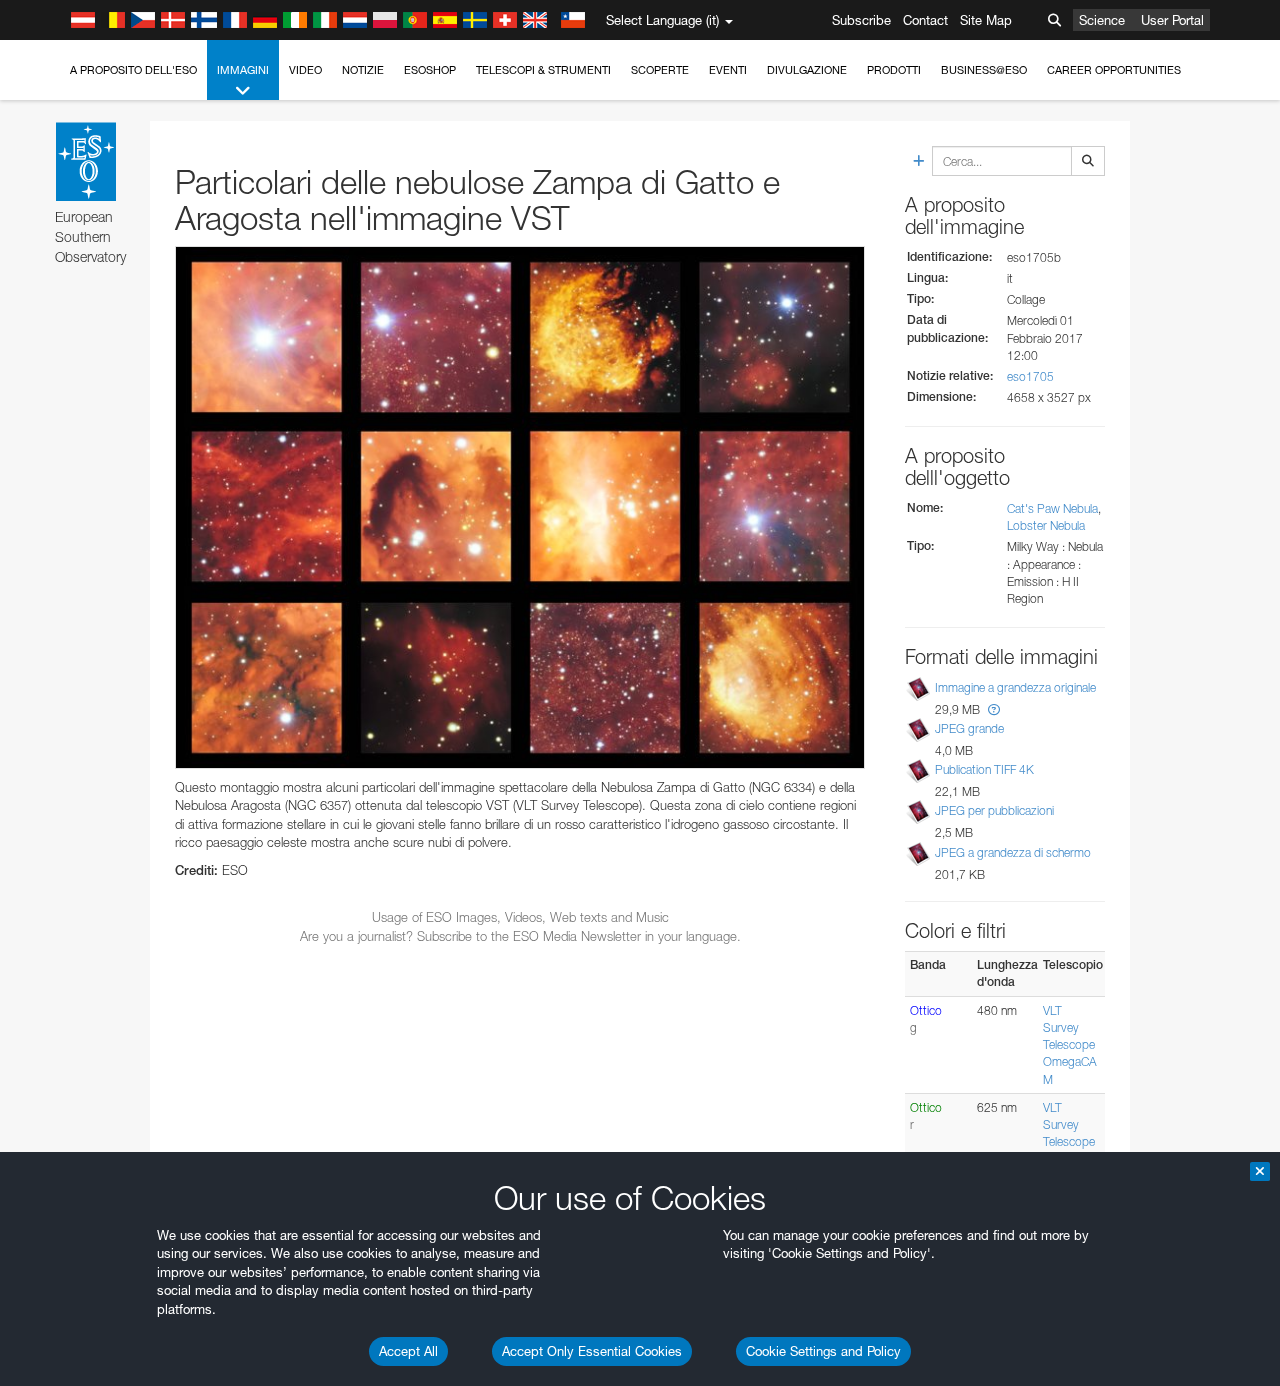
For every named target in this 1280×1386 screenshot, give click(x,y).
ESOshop (430, 70)
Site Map (986, 20)
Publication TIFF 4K (984, 769)
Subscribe (861, 20)
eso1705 (1030, 376)
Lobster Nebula (1046, 525)
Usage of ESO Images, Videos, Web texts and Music (520, 917)
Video (305, 70)
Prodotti (894, 70)
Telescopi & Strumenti (543, 70)
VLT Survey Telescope (1069, 1027)
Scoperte (660, 70)
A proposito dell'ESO (133, 70)
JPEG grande (969, 728)
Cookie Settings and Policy (823, 1351)
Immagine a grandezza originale (1015, 687)
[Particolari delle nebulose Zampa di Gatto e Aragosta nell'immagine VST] (520, 507)
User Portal (1172, 20)
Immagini (243, 70)
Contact (925, 20)
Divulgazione (807, 70)
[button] (994, 709)
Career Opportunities (1114, 70)
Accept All (408, 1351)
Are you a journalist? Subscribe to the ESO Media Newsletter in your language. (520, 936)
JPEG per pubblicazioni (994, 810)
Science (1102, 20)
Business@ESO (984, 70)
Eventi (728, 70)
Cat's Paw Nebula (1052, 508)
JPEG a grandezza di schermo (1013, 852)
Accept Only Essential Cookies (592, 1351)
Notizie (363, 70)
